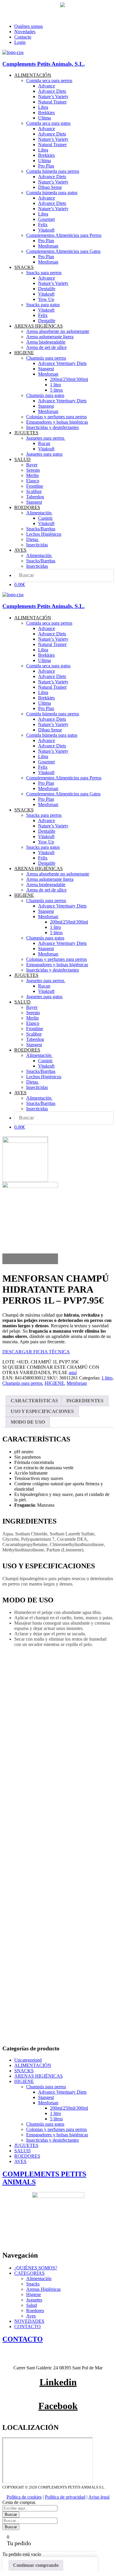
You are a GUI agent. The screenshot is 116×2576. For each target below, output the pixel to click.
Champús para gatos (45, 2124)
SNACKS (24, 2071)
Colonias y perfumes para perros (57, 2129)
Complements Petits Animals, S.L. (44, 64)
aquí (73, 1372)
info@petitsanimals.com (26, 16)
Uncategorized (28, 2060)
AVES (20, 2161)
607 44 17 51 (47, 5)
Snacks (33, 2284)
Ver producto (21, 1772)
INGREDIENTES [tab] (85, 1401)
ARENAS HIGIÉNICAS (39, 2076)
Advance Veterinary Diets (62, 2092)
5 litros (56, 2119)
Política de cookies (24, 2497)
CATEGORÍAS (29, 2273)
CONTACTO (28, 2327)
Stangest (46, 2097)
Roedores (35, 2311)
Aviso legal (99, 2497)
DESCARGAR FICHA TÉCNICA (36, 1352)
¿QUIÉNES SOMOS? (36, 2268)
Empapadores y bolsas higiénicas (57, 2135)
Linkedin (58, 2382)
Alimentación (39, 2278)
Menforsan (77, 1383)
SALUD (22, 2151)
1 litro (107, 1378)
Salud (32, 2305)
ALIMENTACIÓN (33, 2065)
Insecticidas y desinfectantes (52, 2140)
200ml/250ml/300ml (69, 2108)
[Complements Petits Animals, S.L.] (13, 52)
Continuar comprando (36, 2565)
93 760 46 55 (16, 5)
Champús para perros (22, 1383)
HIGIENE (54, 1383)
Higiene (34, 2295)
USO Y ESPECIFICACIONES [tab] (42, 1411)
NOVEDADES (29, 2321)
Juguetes (34, 2300)
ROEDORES (27, 2156)
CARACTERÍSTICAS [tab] (34, 1401)
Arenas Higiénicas (43, 2289)
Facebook (58, 2406)
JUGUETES (26, 2145)
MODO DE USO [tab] (28, 1422)
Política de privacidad (65, 2497)
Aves (31, 2316)
